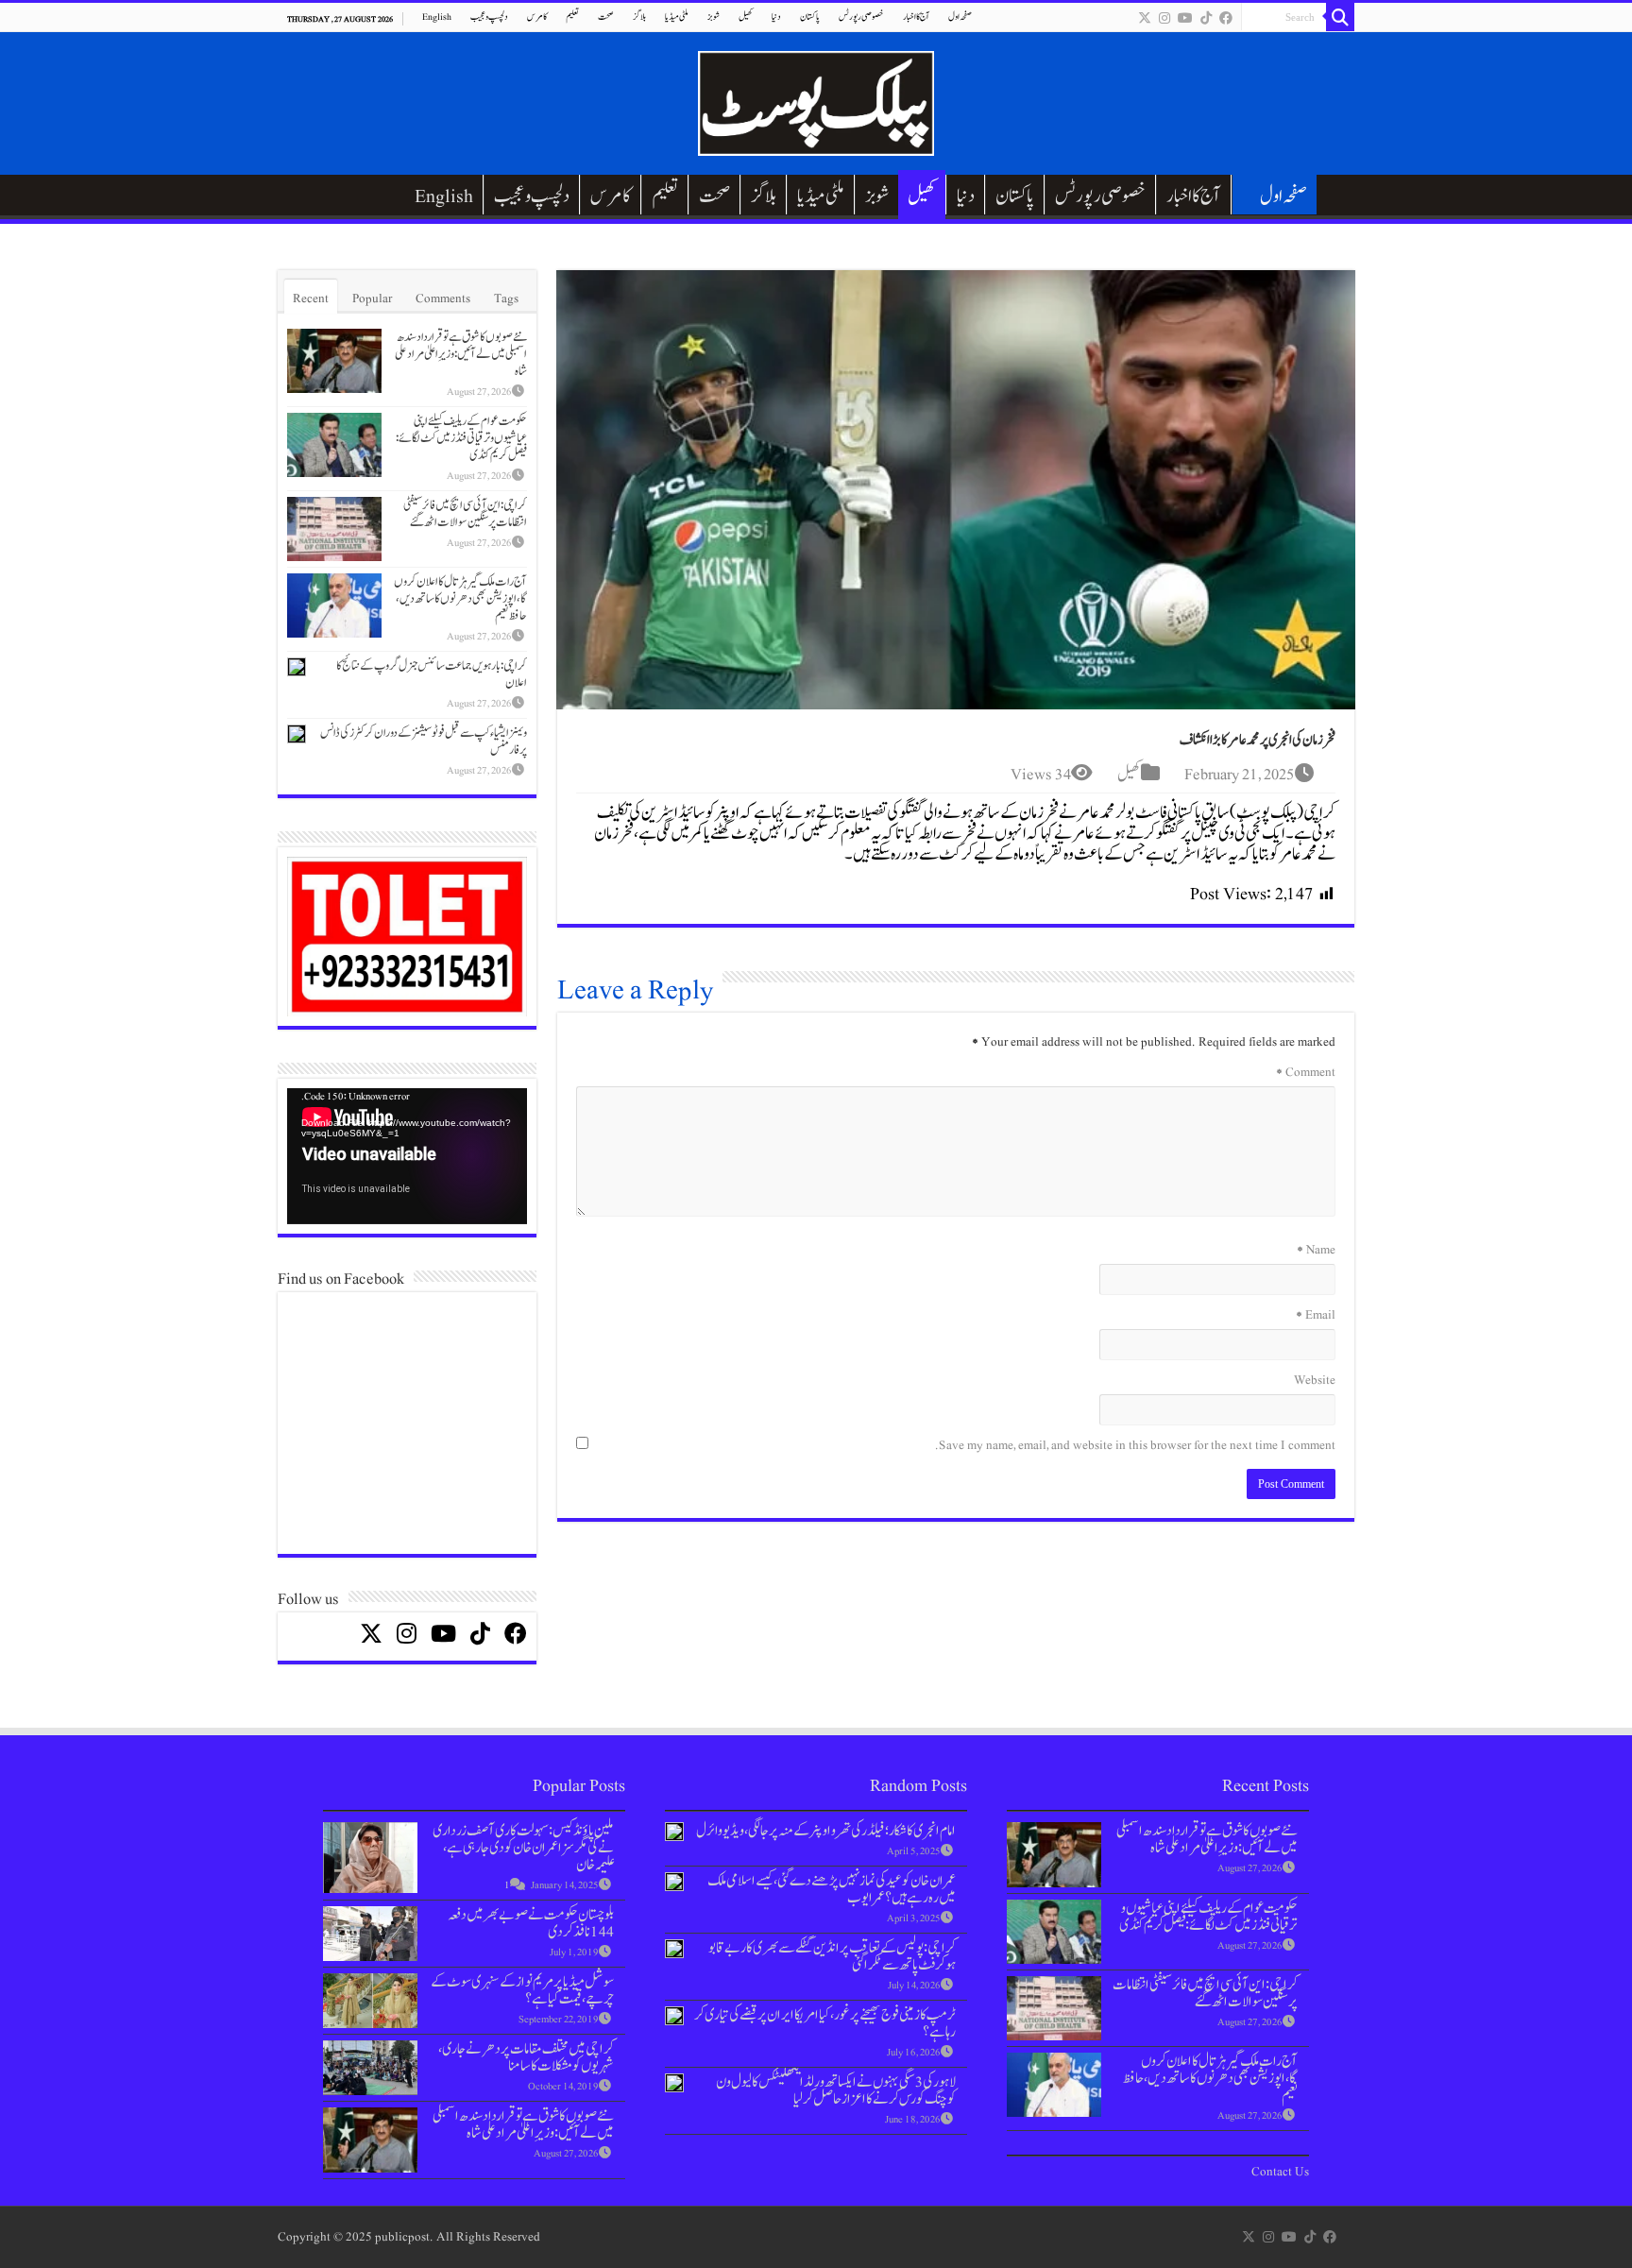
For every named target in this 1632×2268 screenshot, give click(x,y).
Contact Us (1280, 2172)
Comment (1306, 1072)
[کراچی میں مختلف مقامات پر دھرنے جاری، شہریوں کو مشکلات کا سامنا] (370, 2067)
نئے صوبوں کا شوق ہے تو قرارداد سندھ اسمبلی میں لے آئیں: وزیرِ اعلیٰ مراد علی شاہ (461, 354)
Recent (311, 298)
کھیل (746, 17)
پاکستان (810, 17)
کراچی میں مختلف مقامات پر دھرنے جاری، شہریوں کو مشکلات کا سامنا (526, 2057)
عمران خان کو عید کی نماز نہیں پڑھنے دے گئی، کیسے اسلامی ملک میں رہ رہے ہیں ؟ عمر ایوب (832, 1889)
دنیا (776, 17)
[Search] (1340, 17)
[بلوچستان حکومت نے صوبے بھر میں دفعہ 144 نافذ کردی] (370, 1933)
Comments (443, 298)
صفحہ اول (960, 17)
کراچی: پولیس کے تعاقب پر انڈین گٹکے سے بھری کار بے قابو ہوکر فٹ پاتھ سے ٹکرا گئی (832, 1956)
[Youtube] (1185, 18)
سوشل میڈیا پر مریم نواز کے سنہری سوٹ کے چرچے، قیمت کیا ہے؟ (522, 1990)
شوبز (714, 17)
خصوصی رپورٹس (861, 17)
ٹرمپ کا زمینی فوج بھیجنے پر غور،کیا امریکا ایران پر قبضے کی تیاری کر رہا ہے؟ (825, 2023)
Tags (506, 298)
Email (1316, 1315)
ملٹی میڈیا (677, 17)
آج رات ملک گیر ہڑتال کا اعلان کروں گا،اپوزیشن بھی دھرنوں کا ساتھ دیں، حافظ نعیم (460, 599)
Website (1315, 1380)
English (437, 17)
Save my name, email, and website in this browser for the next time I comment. (1135, 1445)
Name (1316, 1250)
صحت (606, 17)
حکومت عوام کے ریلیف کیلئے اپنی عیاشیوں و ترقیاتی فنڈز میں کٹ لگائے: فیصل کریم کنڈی (461, 438)
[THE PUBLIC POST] (816, 100)
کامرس (537, 17)
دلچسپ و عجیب (489, 17)
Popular (372, 298)
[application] (407, 1157)
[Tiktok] (1206, 18)
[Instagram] (1164, 18)
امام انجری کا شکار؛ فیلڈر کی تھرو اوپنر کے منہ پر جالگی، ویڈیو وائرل (826, 1831)
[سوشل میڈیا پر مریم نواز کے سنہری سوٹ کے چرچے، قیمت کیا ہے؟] (370, 2000)
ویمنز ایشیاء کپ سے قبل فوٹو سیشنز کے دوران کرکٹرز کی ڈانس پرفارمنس (424, 742)
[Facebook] (1226, 18)
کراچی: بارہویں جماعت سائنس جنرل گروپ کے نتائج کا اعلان (432, 674)
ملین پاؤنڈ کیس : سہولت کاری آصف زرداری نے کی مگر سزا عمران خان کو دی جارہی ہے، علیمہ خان (523, 1848)
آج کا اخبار (916, 17)
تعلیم (572, 17)
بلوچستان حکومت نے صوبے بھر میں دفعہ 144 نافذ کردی (531, 1923)
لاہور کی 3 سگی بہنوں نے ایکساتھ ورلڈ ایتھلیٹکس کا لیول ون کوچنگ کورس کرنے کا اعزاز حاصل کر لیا (836, 2090)
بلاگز (639, 17)
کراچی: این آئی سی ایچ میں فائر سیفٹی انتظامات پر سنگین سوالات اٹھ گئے (465, 514)
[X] (1145, 18)
